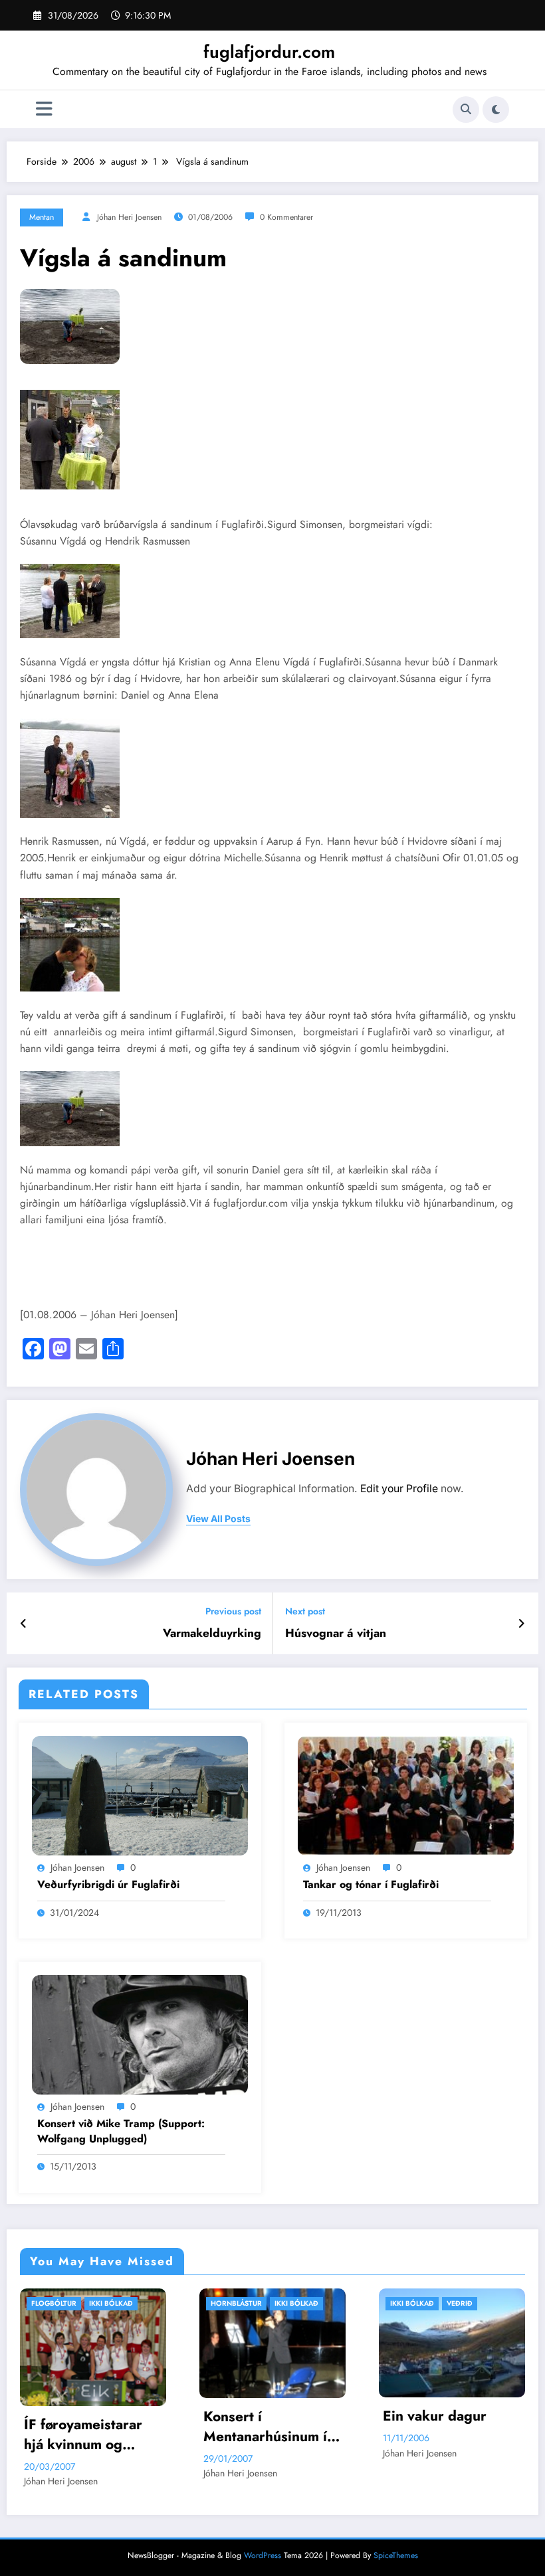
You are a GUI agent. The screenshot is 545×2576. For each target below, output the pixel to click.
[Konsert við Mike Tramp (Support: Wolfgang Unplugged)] (140, 2033)
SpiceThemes (396, 2559)
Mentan (42, 217)
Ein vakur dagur (258, 2416)
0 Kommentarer (286, 217)
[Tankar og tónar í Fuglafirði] (406, 1794)
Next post (305, 1611)
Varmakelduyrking (212, 1633)
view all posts (218, 1519)
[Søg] (466, 110)
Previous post (233, 1611)
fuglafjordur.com (269, 52)
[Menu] (44, 109)
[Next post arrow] (521, 1624)
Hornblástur (59, 2303)
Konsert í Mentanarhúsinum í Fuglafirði (88, 2427)
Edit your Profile (399, 1489)
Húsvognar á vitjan (336, 1633)
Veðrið (283, 2303)
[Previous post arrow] (24, 1624)
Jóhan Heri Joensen (129, 217)
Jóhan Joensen (77, 1867)
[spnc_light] (496, 110)
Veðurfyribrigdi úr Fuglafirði (108, 1885)
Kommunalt (471, 2303)
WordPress (263, 2559)
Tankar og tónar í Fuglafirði (371, 1885)
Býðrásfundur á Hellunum (435, 2439)
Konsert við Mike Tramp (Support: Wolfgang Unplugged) (121, 2131)
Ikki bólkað (120, 2303)
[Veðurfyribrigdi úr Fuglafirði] (140, 1794)
